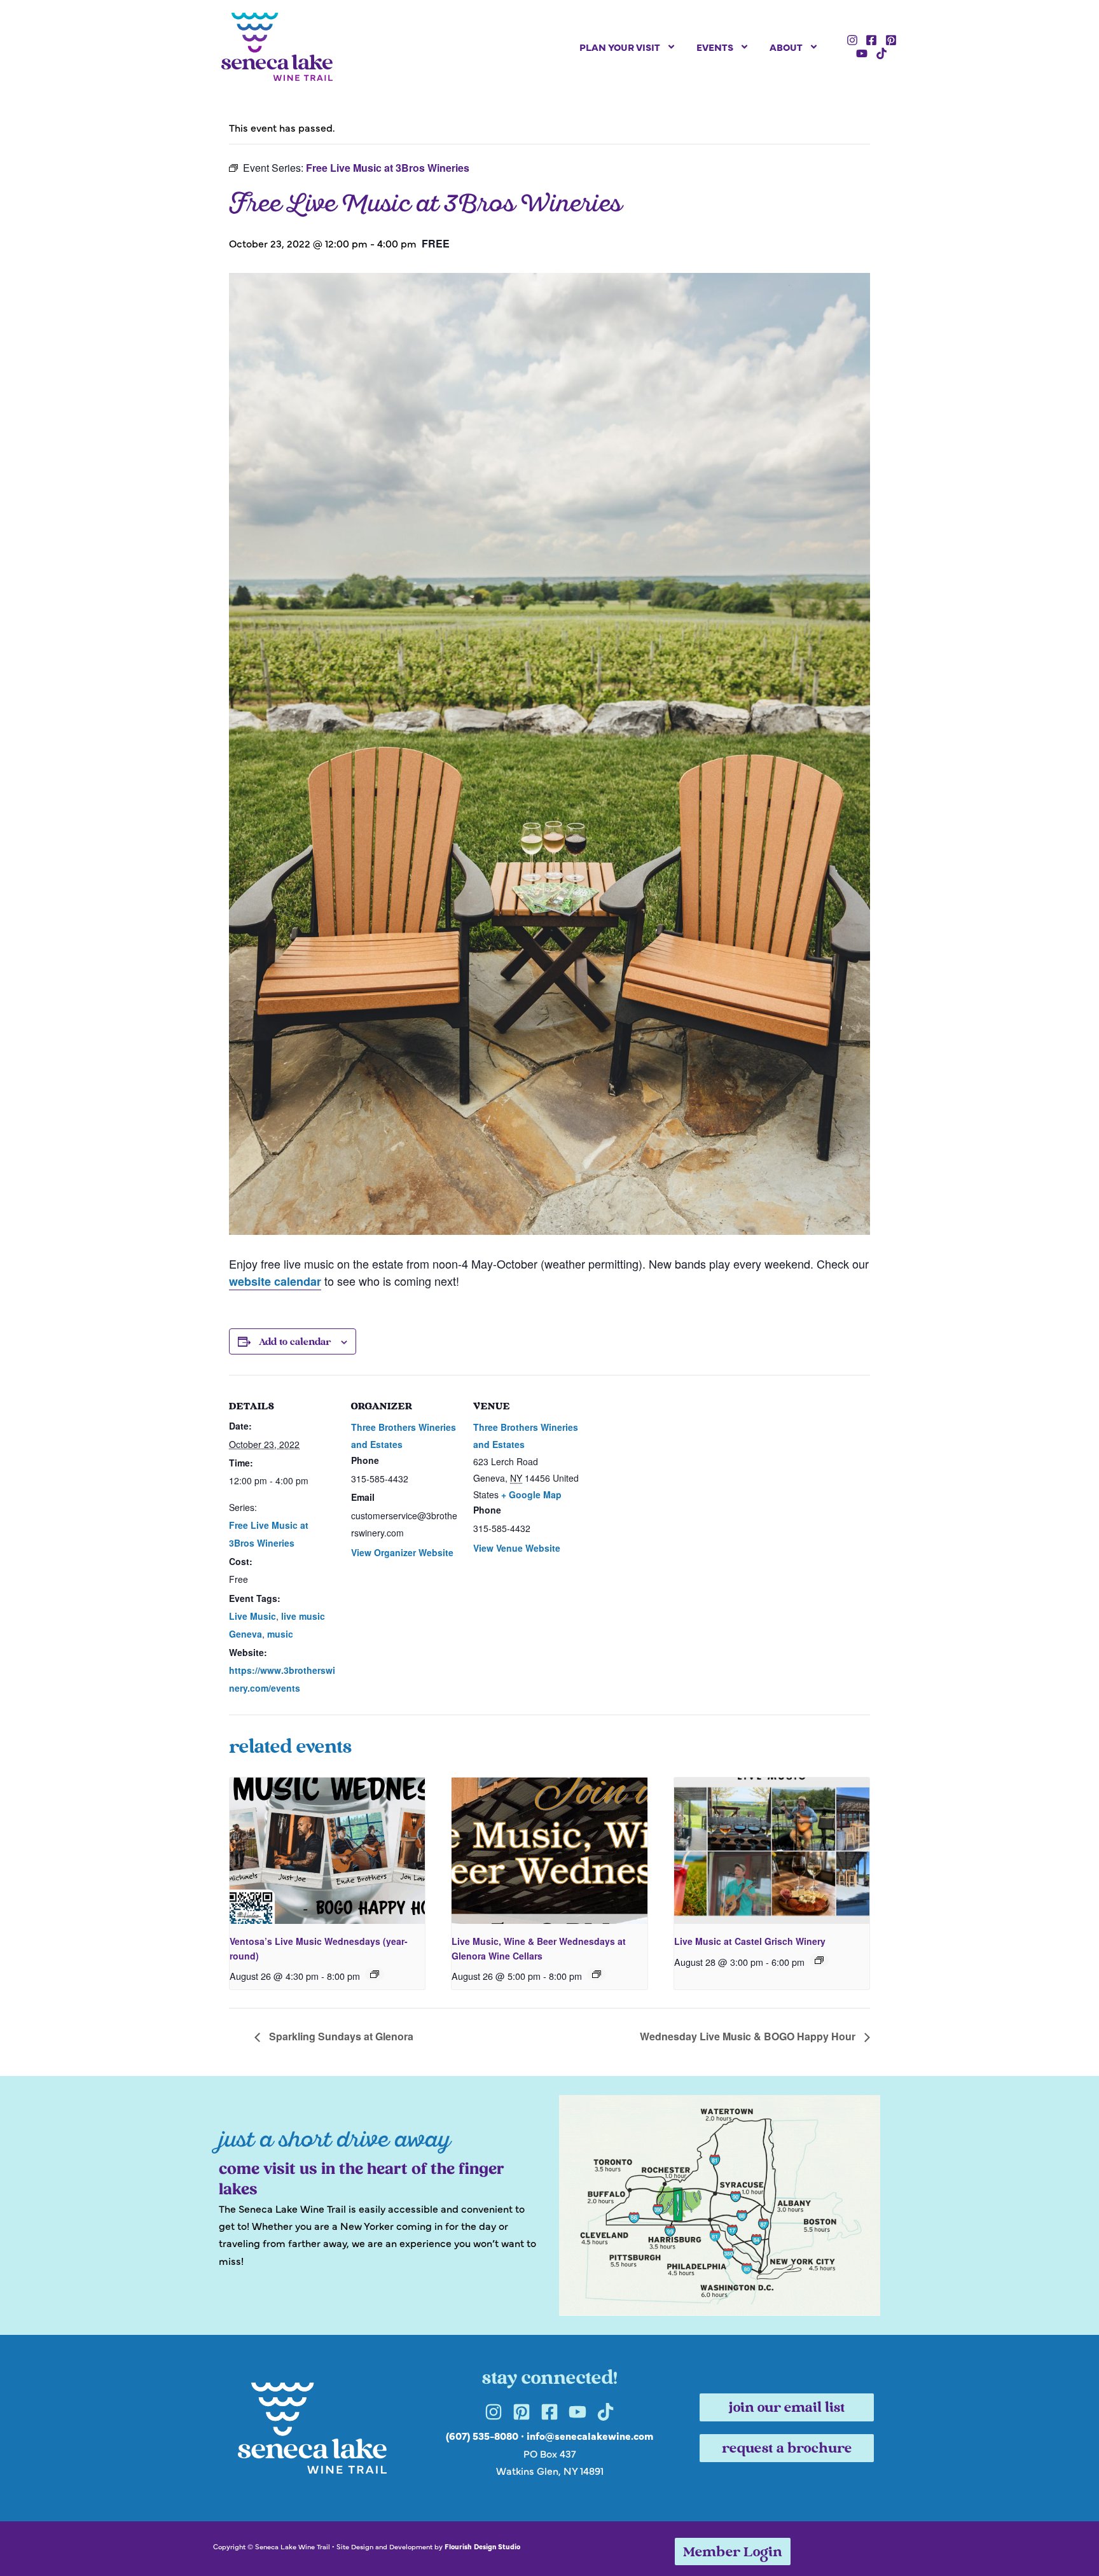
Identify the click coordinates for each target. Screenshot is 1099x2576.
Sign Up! (549, 1445)
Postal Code (397, 1316)
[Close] (731, 1087)
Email (381, 1192)
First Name (394, 1254)
